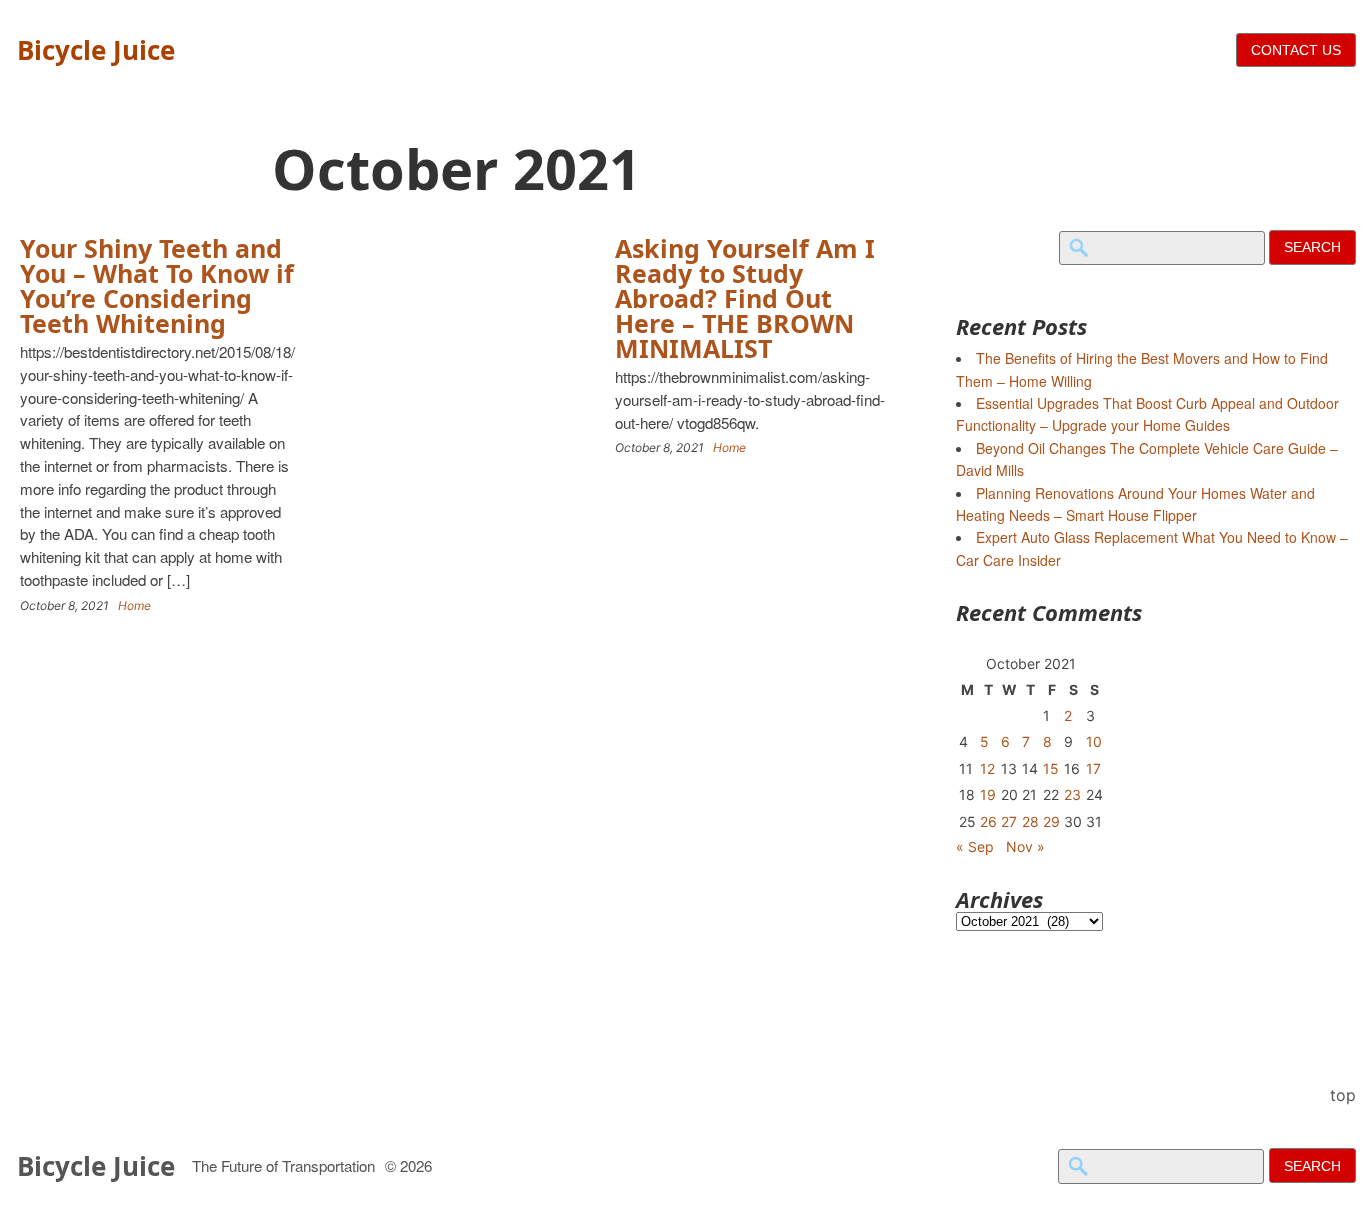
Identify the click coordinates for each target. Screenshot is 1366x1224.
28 (1030, 821)
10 (1094, 741)
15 (1051, 768)
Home (134, 605)
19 (988, 794)
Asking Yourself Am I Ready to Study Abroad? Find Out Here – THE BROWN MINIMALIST (745, 298)
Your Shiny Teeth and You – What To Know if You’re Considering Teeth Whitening (157, 285)
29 (1051, 821)
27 (1009, 821)
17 (1093, 768)
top (1343, 1095)
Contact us (1296, 50)
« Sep (975, 846)
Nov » (1025, 846)
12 (987, 768)
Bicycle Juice (96, 50)
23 (1072, 794)
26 (988, 821)
